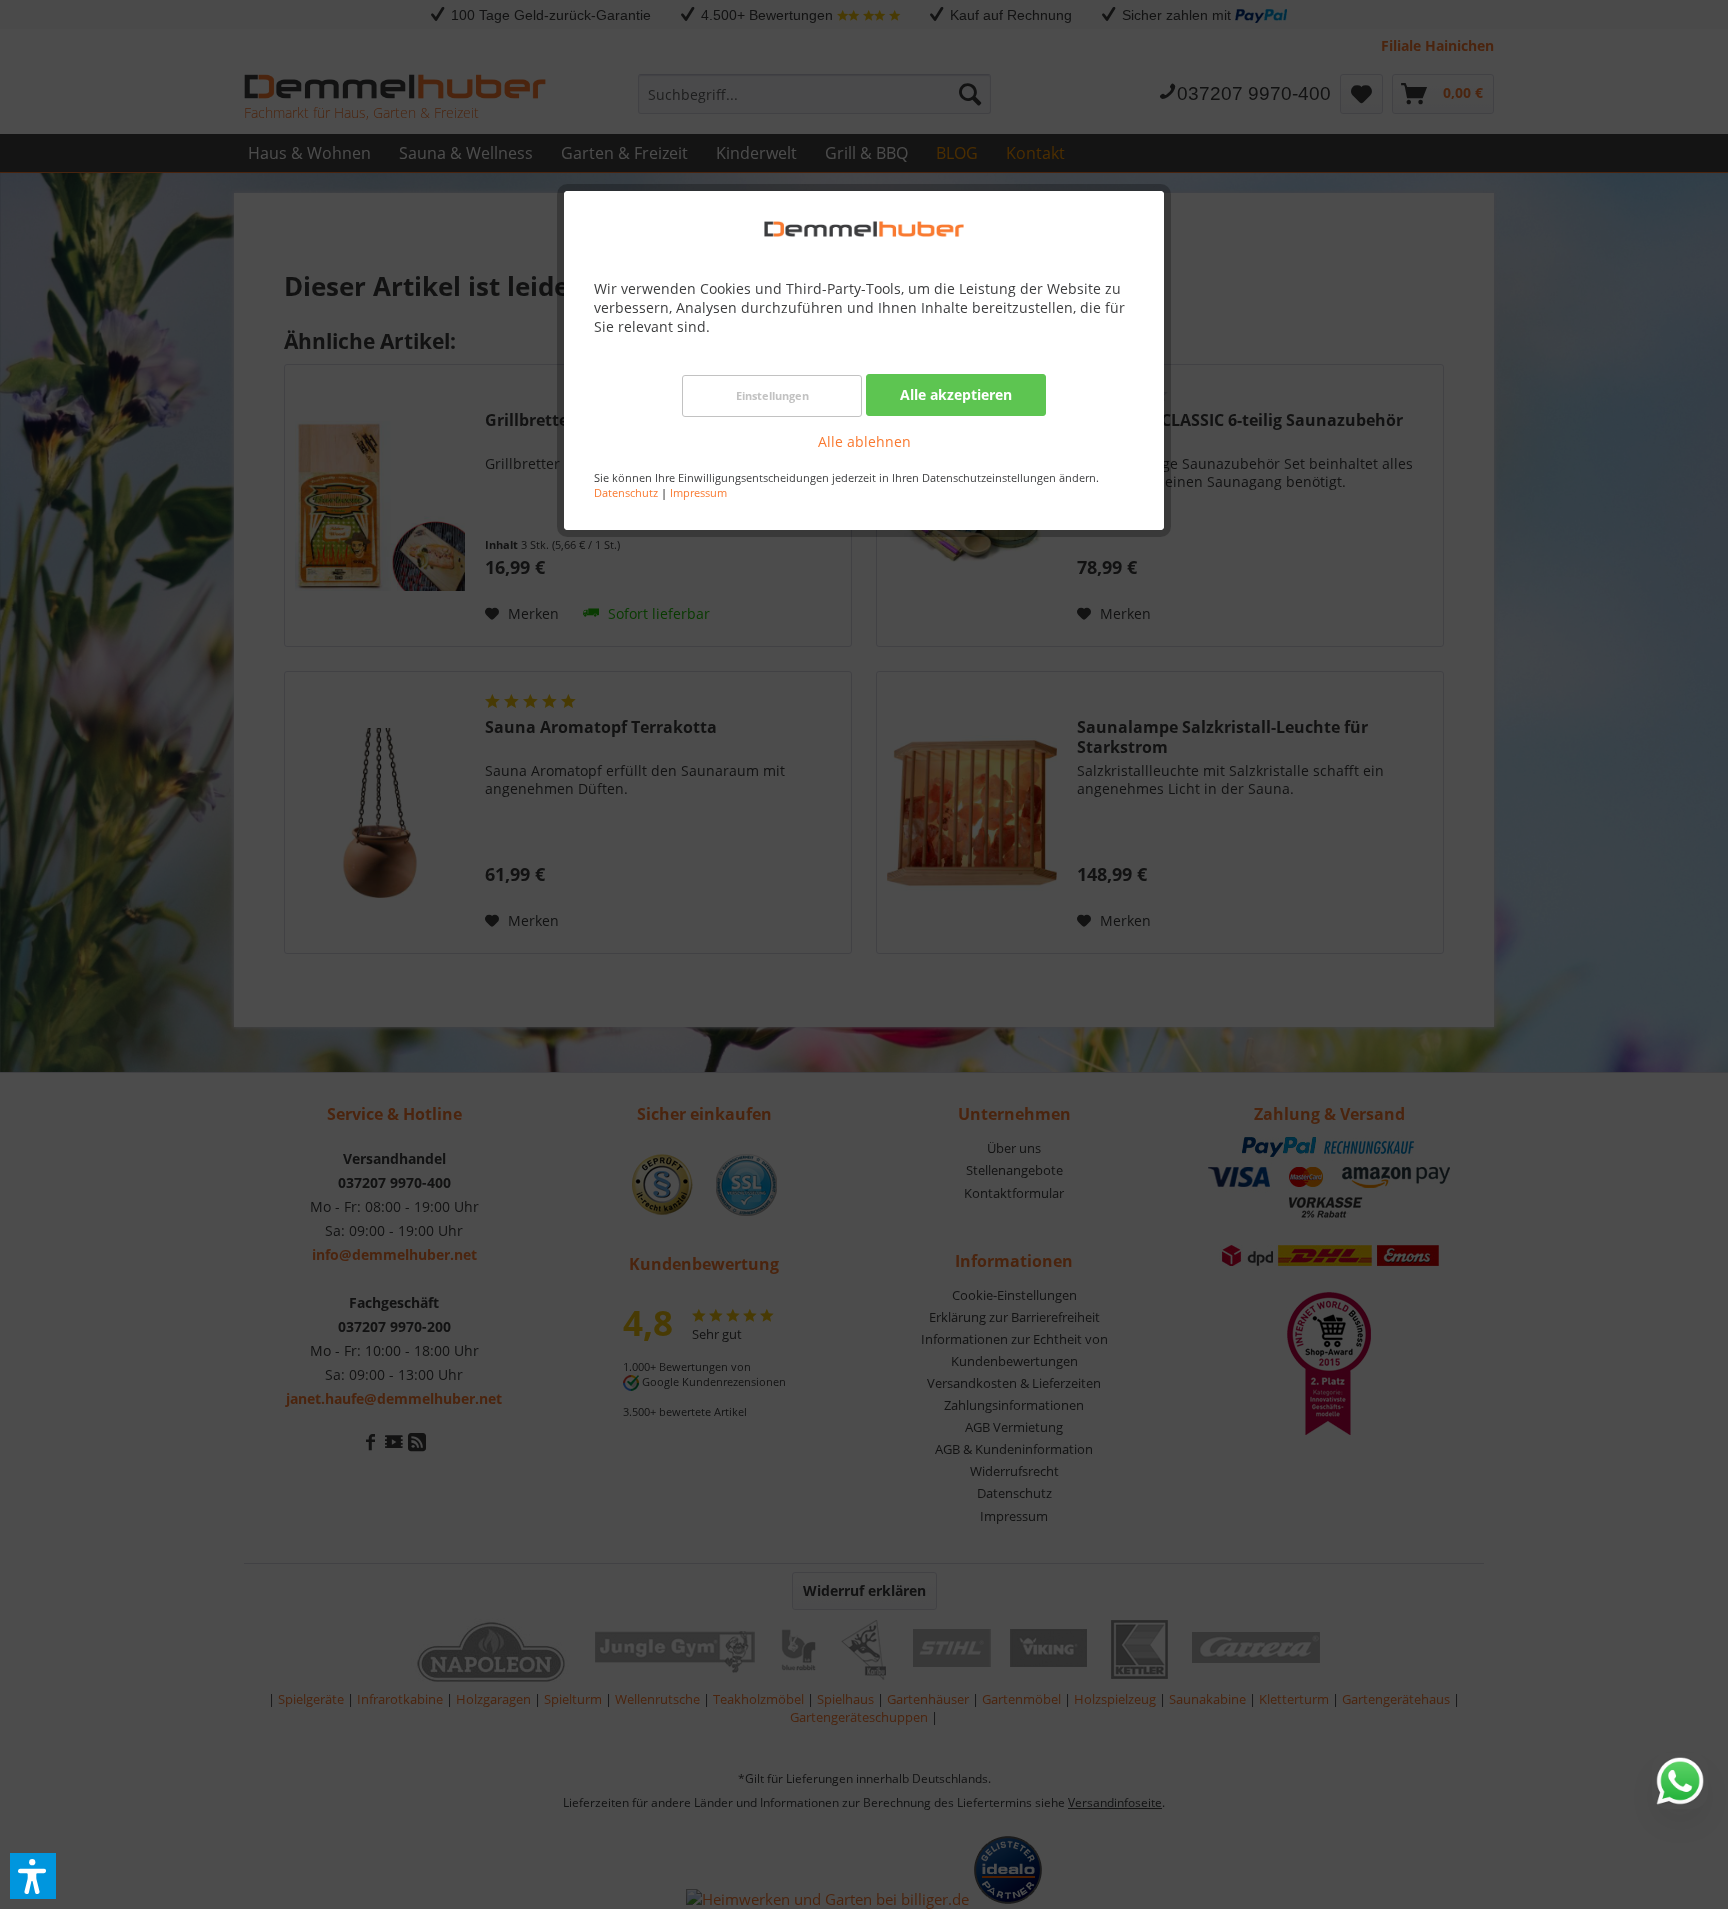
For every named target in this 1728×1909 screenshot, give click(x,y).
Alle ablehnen (864, 441)
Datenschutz (626, 492)
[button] (33, 1876)
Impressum (698, 492)
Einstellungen (772, 395)
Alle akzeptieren (956, 394)
